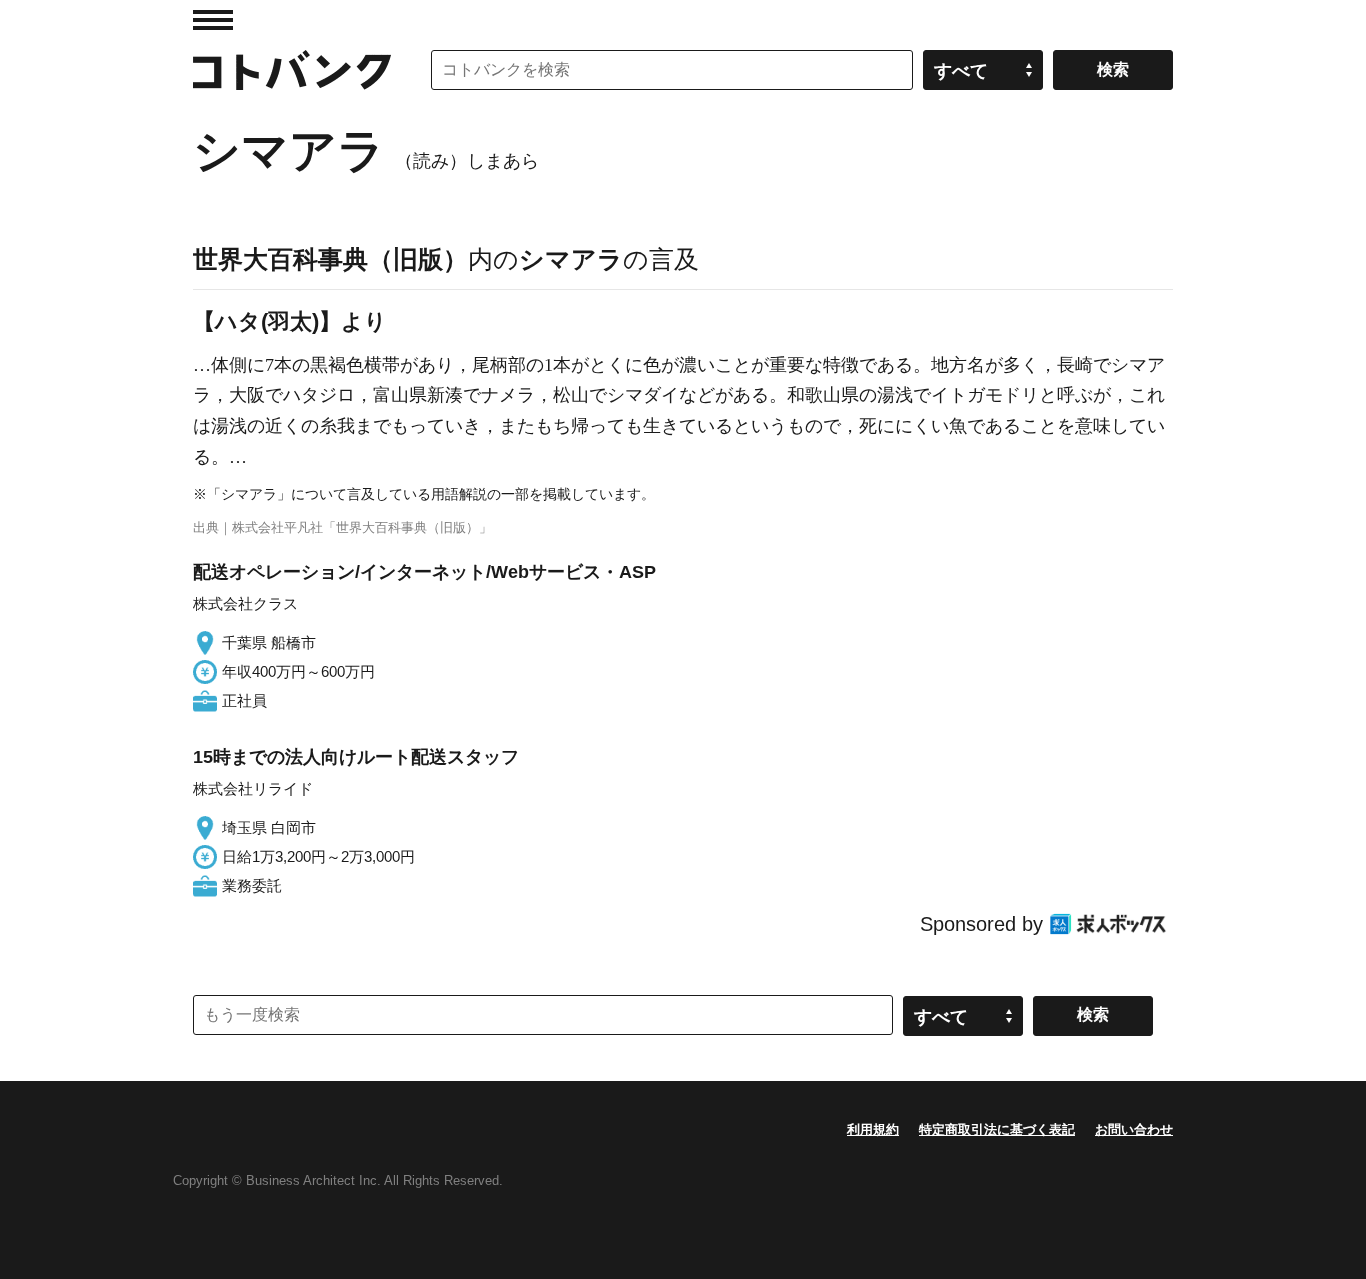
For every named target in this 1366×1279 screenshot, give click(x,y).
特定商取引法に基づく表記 (997, 1129)
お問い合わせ (1134, 1129)
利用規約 (873, 1129)
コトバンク (292, 70)
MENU (213, 20)
